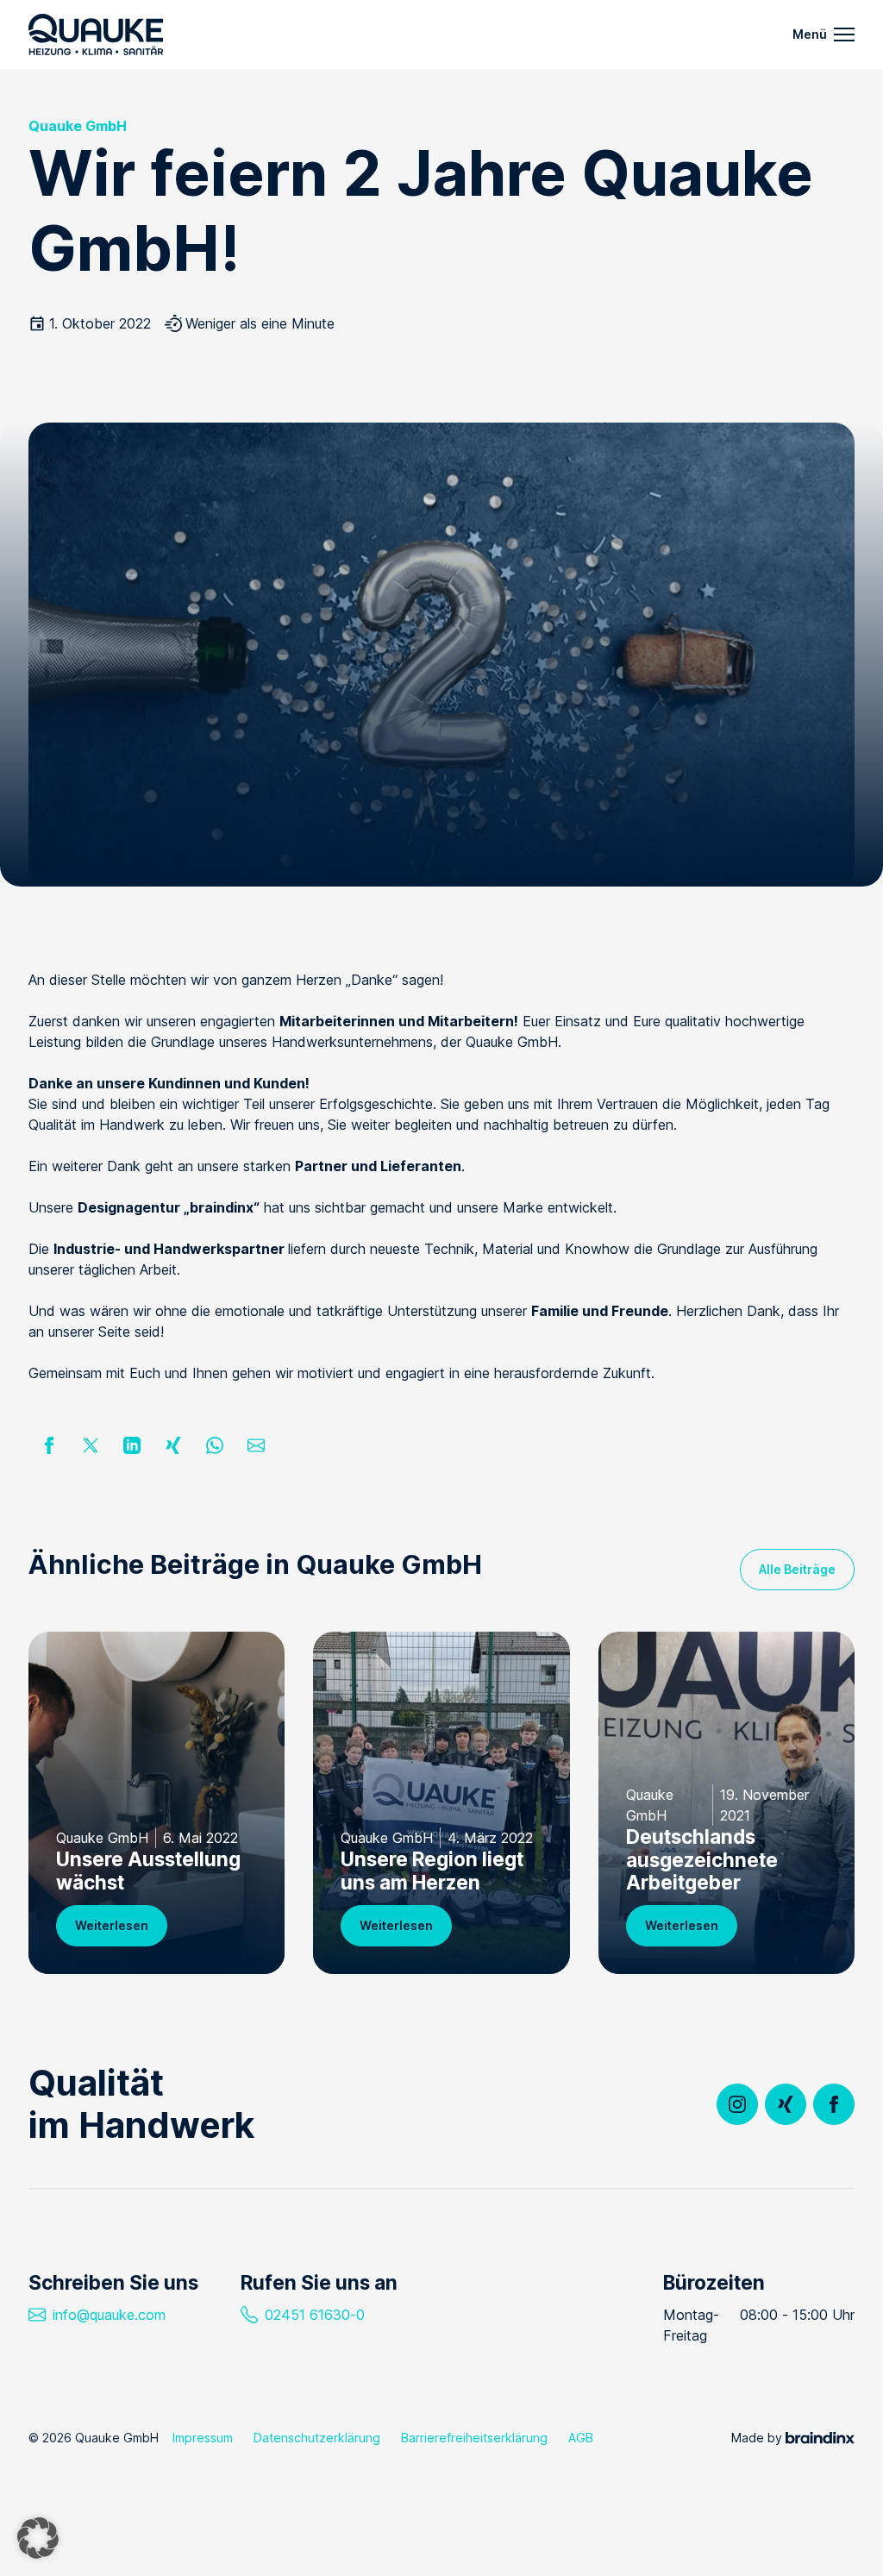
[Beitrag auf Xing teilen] (173, 1445)
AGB (581, 2438)
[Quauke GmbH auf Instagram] (737, 2104)
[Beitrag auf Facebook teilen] (49, 1445)
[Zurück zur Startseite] (96, 34)
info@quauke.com (109, 2315)
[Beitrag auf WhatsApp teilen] (215, 1445)
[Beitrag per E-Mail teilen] (256, 1445)
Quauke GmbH (78, 126)
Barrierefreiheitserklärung (474, 2438)
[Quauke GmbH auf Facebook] (834, 2104)
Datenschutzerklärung (317, 2438)
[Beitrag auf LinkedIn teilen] (132, 1445)
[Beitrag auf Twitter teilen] (91, 1445)
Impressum (203, 2438)
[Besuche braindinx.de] (820, 2438)
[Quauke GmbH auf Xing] (786, 2104)
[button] (38, 2538)
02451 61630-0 (315, 2315)
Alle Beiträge (797, 1569)
